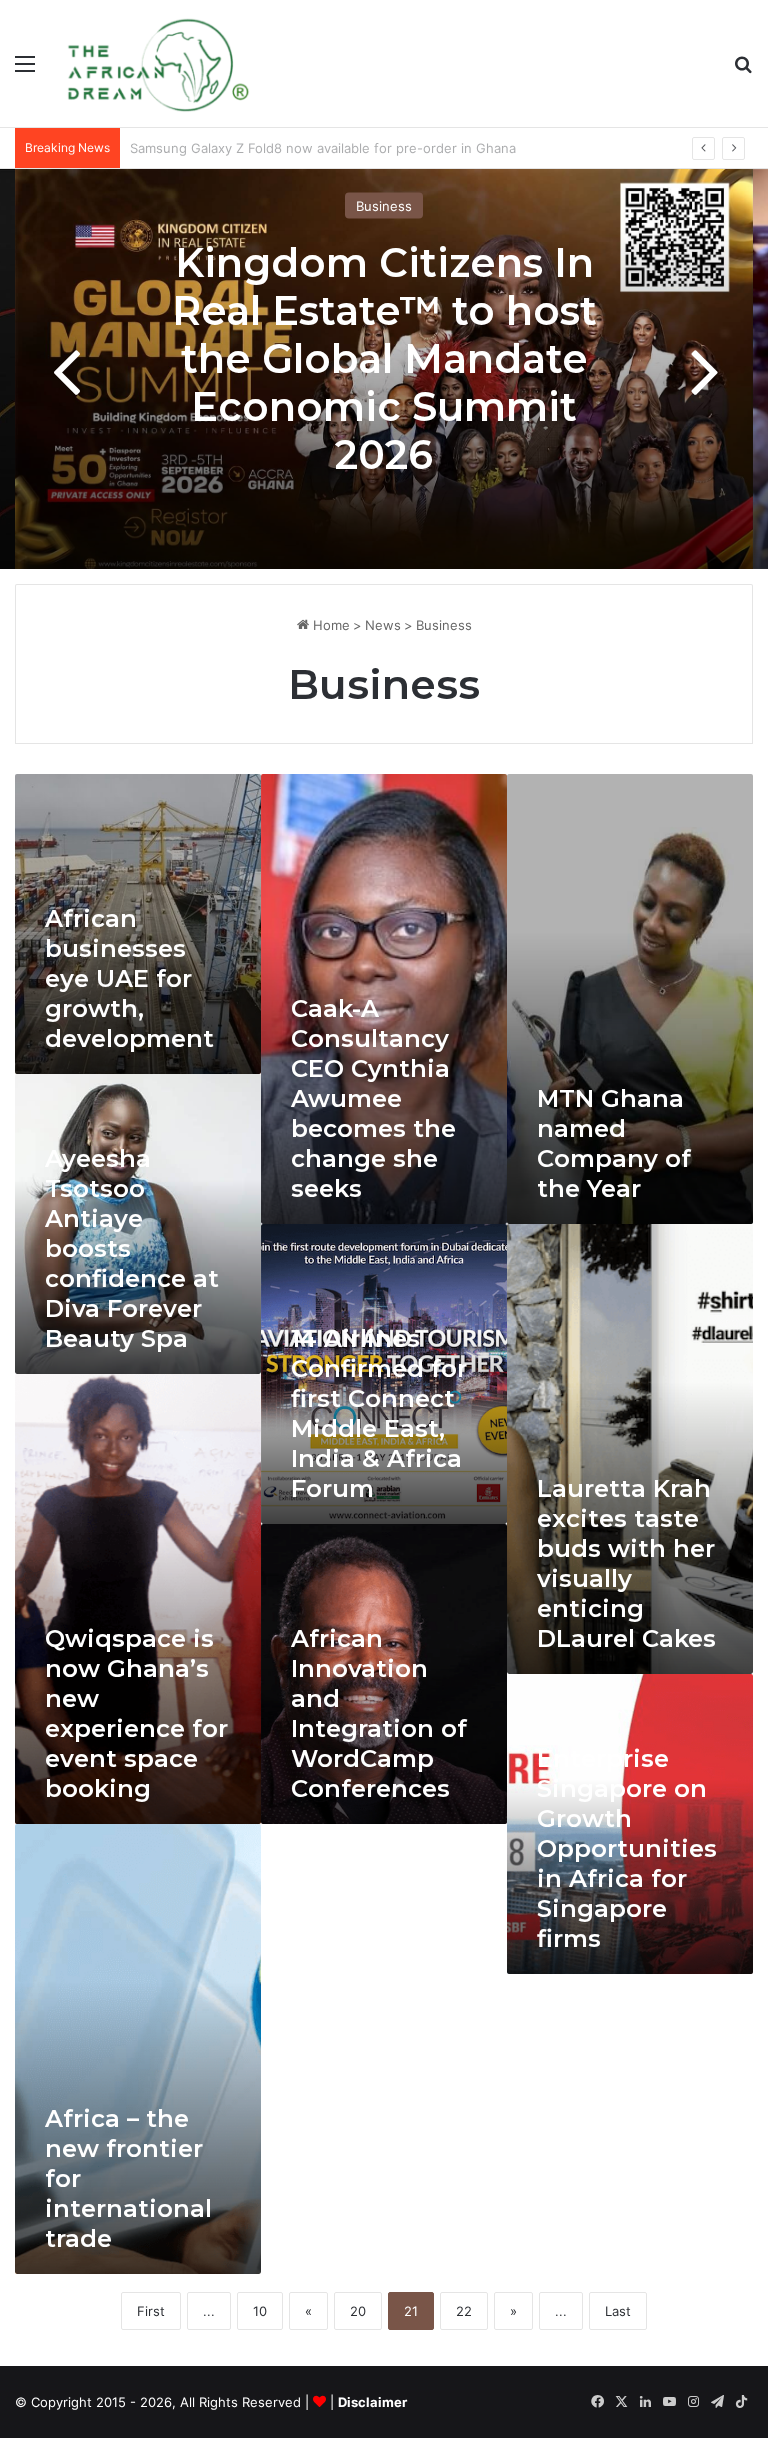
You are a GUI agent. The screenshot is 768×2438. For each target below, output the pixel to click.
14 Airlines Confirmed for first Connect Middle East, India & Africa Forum (379, 1413)
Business (384, 206)
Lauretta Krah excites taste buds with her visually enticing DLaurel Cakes (626, 1563)
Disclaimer (372, 2402)
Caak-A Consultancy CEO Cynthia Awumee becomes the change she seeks (373, 1098)
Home (329, 625)
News (383, 625)
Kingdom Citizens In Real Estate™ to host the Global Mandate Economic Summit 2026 (384, 358)
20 (358, 2311)
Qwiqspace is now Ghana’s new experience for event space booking (136, 1713)
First (151, 2311)
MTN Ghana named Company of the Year (614, 1143)
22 (464, 2311)
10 (260, 2311)
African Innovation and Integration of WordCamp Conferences (379, 1713)
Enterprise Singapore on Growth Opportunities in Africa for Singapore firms (627, 1848)
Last (618, 2311)
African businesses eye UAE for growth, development (129, 978)
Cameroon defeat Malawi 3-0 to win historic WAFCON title (312, 148)
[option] (384, 369)
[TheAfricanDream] (156, 63)
